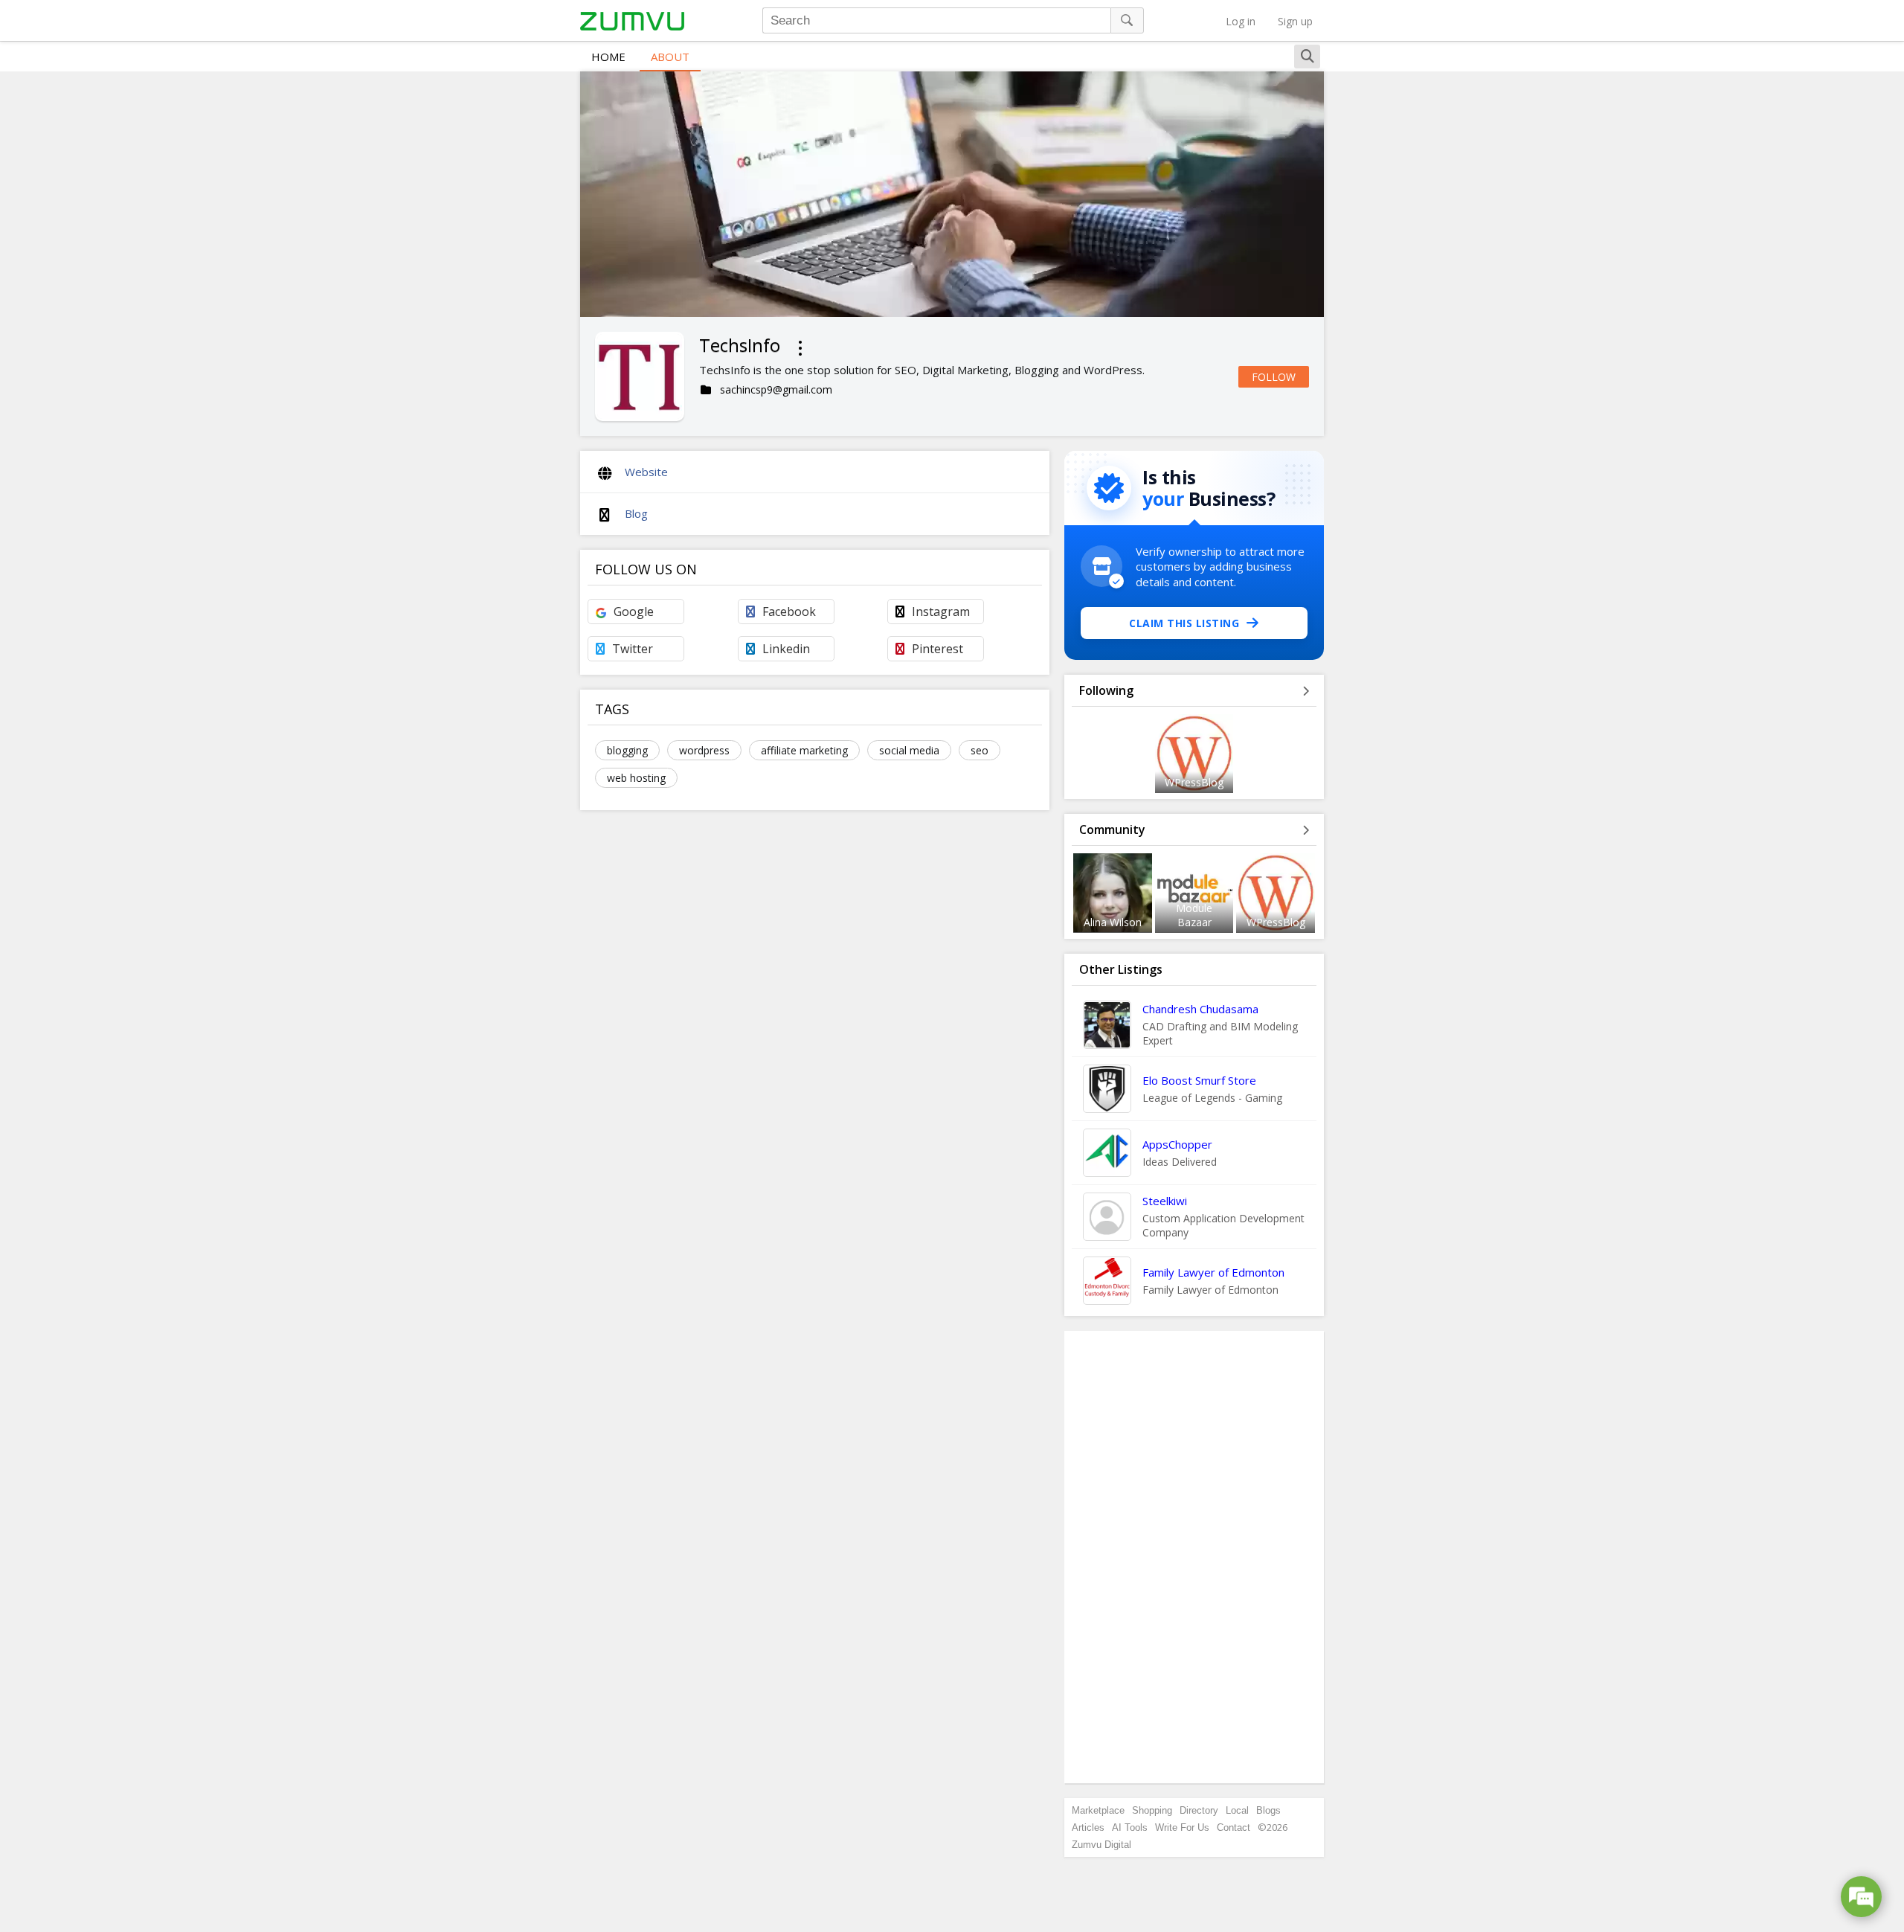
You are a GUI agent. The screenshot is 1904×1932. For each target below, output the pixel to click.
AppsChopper (1177, 1144)
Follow (1274, 377)
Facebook (789, 612)
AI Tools (1130, 1827)
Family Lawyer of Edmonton (1213, 1272)
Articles (1088, 1827)
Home (608, 57)
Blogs (1268, 1810)
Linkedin (786, 649)
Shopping (1152, 1810)
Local (1237, 1810)
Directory (1199, 1810)
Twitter (633, 649)
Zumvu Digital (1101, 1845)
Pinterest (937, 649)
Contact (1234, 1827)
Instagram (941, 612)
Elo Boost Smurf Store (1199, 1080)
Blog (636, 513)
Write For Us (1182, 1827)
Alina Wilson (1113, 922)
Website (646, 472)
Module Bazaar (1194, 915)
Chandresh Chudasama (1200, 1009)
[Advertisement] (1194, 1557)
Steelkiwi (1165, 1201)
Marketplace (1098, 1810)
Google (634, 612)
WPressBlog (1194, 782)
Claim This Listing (1184, 623)
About (670, 57)
